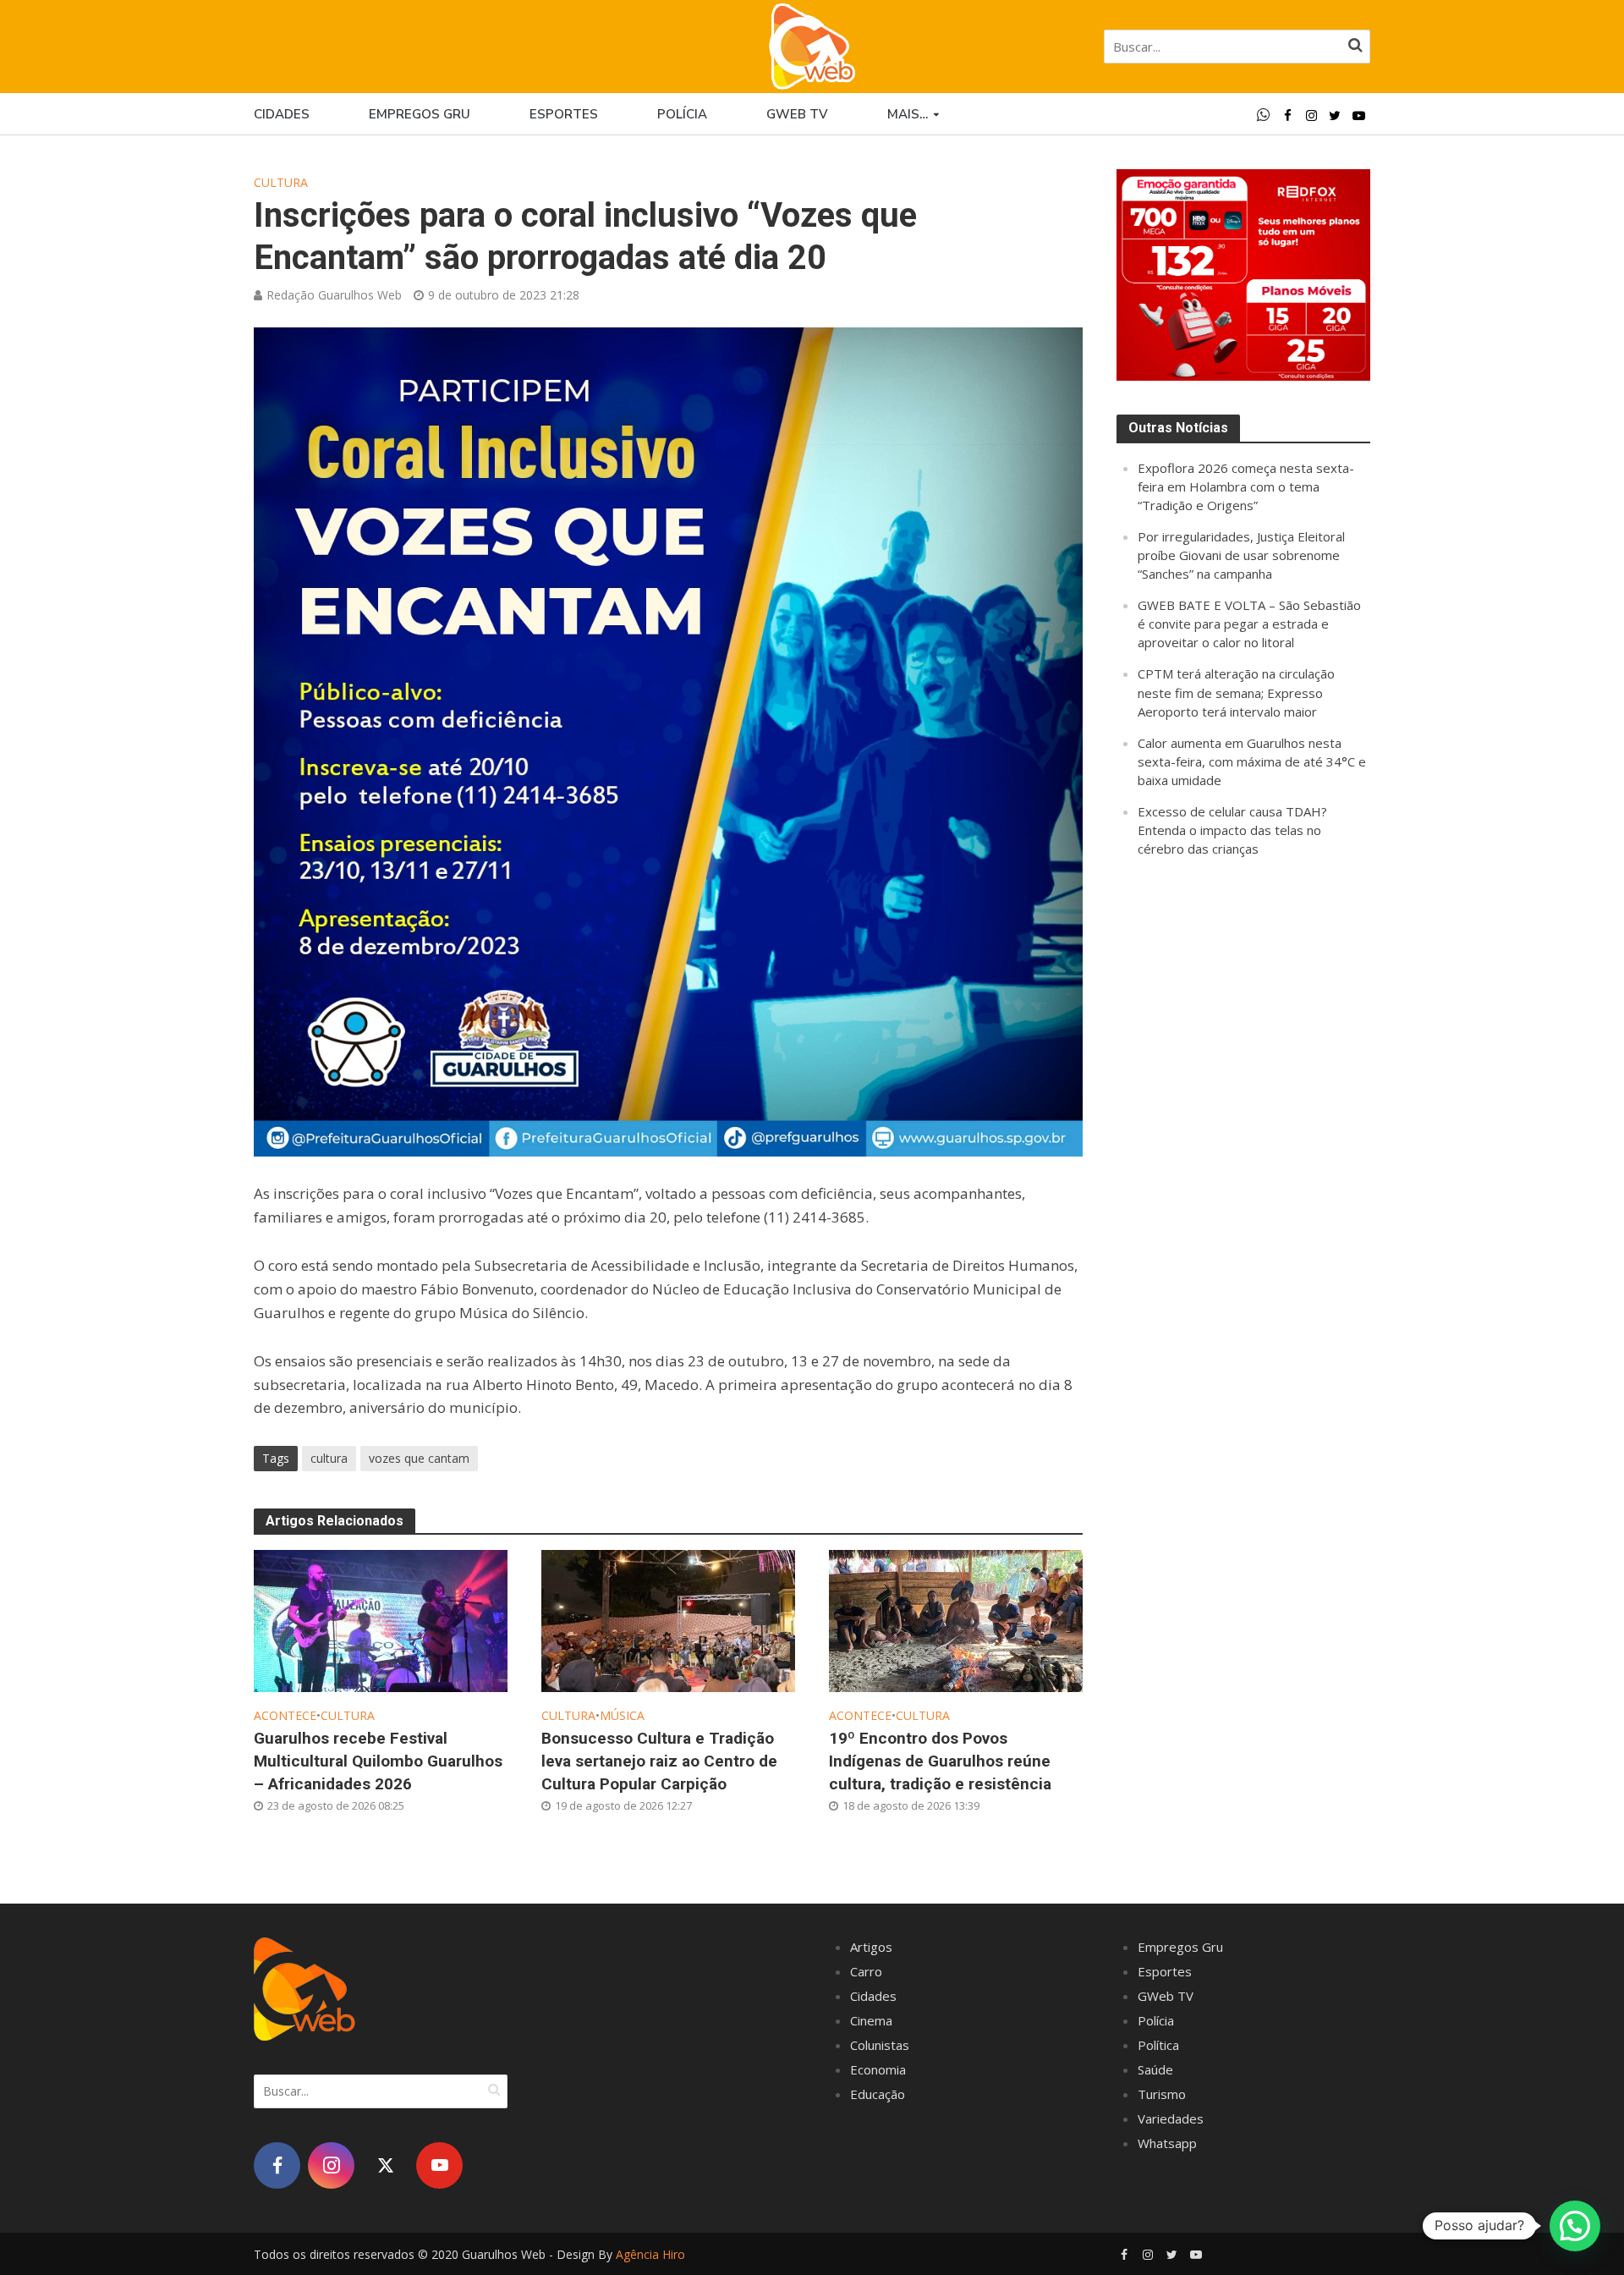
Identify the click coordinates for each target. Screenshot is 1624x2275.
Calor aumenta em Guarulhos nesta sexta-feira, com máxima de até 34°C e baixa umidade (1252, 761)
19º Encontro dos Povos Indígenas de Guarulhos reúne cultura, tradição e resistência (940, 1761)
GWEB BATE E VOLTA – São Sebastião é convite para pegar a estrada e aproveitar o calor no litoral (1249, 624)
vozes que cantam (419, 1458)
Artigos (871, 1947)
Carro (866, 1971)
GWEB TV (797, 114)
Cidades (282, 114)
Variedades (1171, 2118)
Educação (878, 2094)
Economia (878, 2069)
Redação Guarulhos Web (334, 295)
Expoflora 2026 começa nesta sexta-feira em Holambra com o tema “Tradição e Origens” (1246, 486)
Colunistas (880, 2045)
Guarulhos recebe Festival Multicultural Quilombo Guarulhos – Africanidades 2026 (378, 1761)
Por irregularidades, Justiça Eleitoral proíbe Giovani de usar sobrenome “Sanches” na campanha (1241, 555)
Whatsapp (1167, 2143)
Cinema (871, 2020)
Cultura (281, 182)
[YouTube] (439, 2165)
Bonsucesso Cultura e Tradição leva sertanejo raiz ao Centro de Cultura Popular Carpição (659, 1761)
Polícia (682, 114)
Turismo (1162, 2094)
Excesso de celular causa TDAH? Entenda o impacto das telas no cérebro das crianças (1232, 830)
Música (622, 1715)
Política (1158, 2045)
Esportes (564, 114)
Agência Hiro (650, 2254)
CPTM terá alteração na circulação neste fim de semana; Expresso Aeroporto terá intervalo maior (1236, 692)
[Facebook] (277, 2165)
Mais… (908, 114)
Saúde (1155, 2069)
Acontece (285, 1715)
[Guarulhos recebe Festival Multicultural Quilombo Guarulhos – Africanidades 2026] (381, 1619)
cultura (329, 1458)
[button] (1575, 2226)
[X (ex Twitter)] (385, 2165)
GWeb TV (1166, 1996)
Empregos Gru (420, 114)
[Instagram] (331, 2165)
